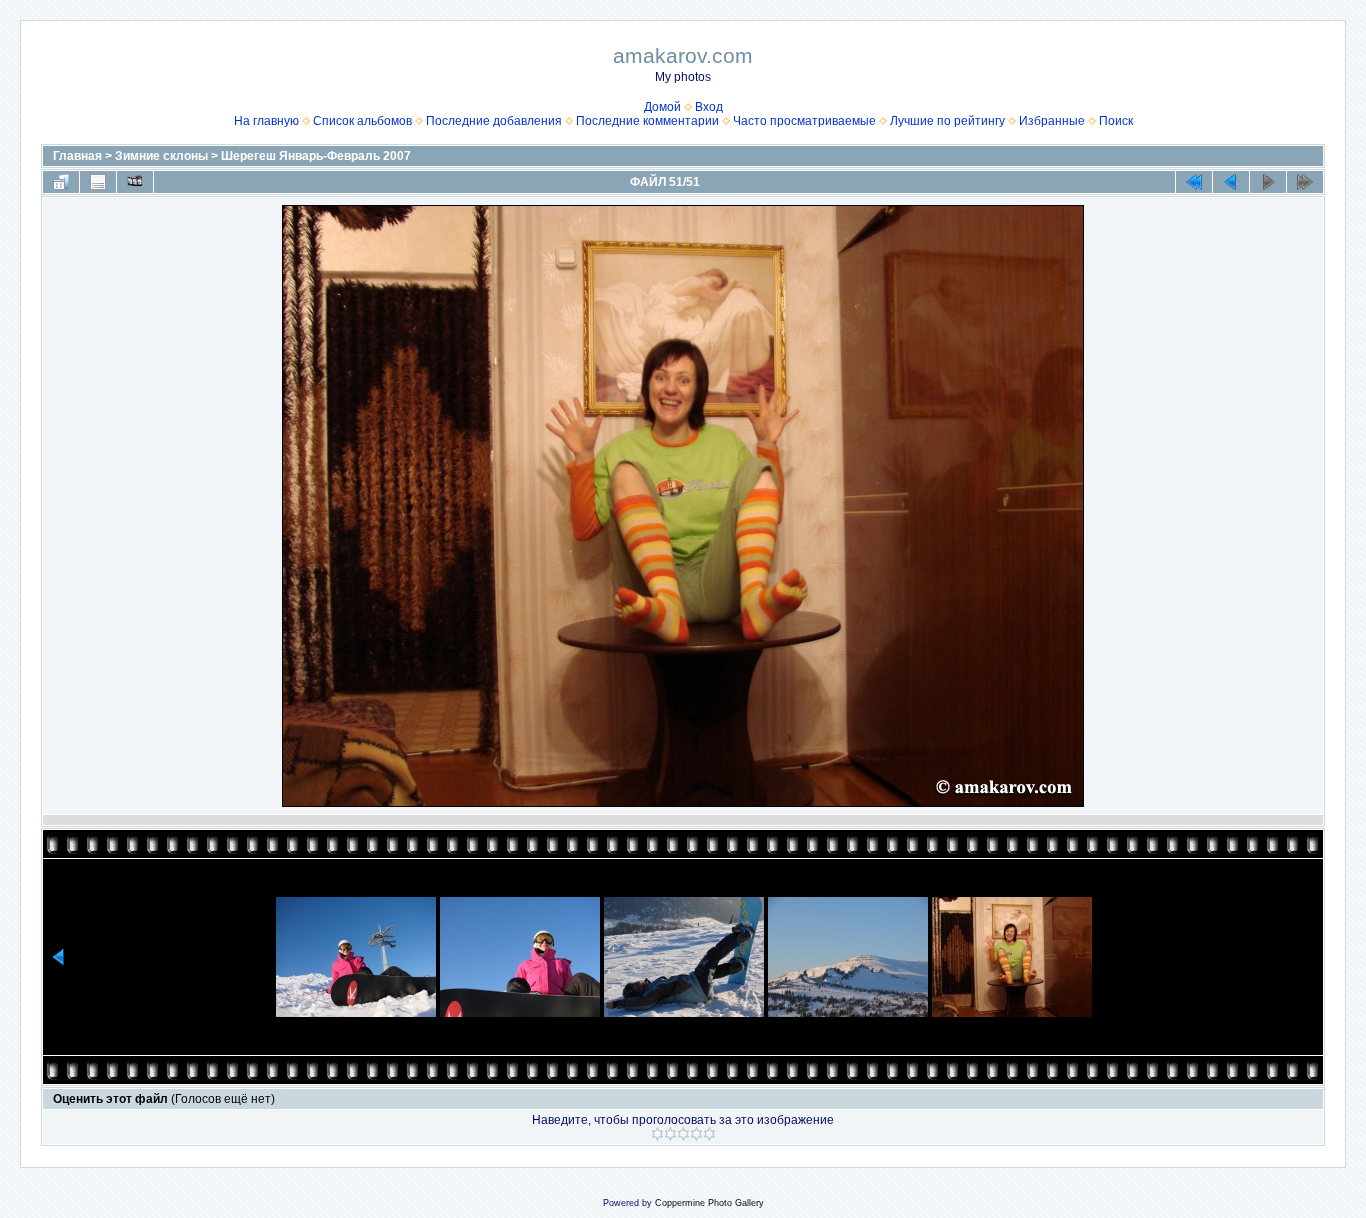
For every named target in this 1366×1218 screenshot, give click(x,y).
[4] (696, 1134)
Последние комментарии (647, 121)
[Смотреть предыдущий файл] (1231, 182)
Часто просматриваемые (804, 121)
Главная (77, 156)
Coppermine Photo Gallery (709, 1203)
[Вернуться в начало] (1194, 182)
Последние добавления (494, 121)
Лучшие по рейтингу (947, 121)
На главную (266, 121)
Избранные (1052, 121)
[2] (670, 1134)
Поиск (1116, 121)
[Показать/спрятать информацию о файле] (98, 182)
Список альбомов (362, 121)
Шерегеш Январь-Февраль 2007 (316, 156)
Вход (709, 107)
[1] (657, 1134)
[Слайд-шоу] (135, 182)
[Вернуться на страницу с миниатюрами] (61, 182)
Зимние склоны (161, 156)
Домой (662, 107)
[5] (709, 1134)
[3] (683, 1134)
